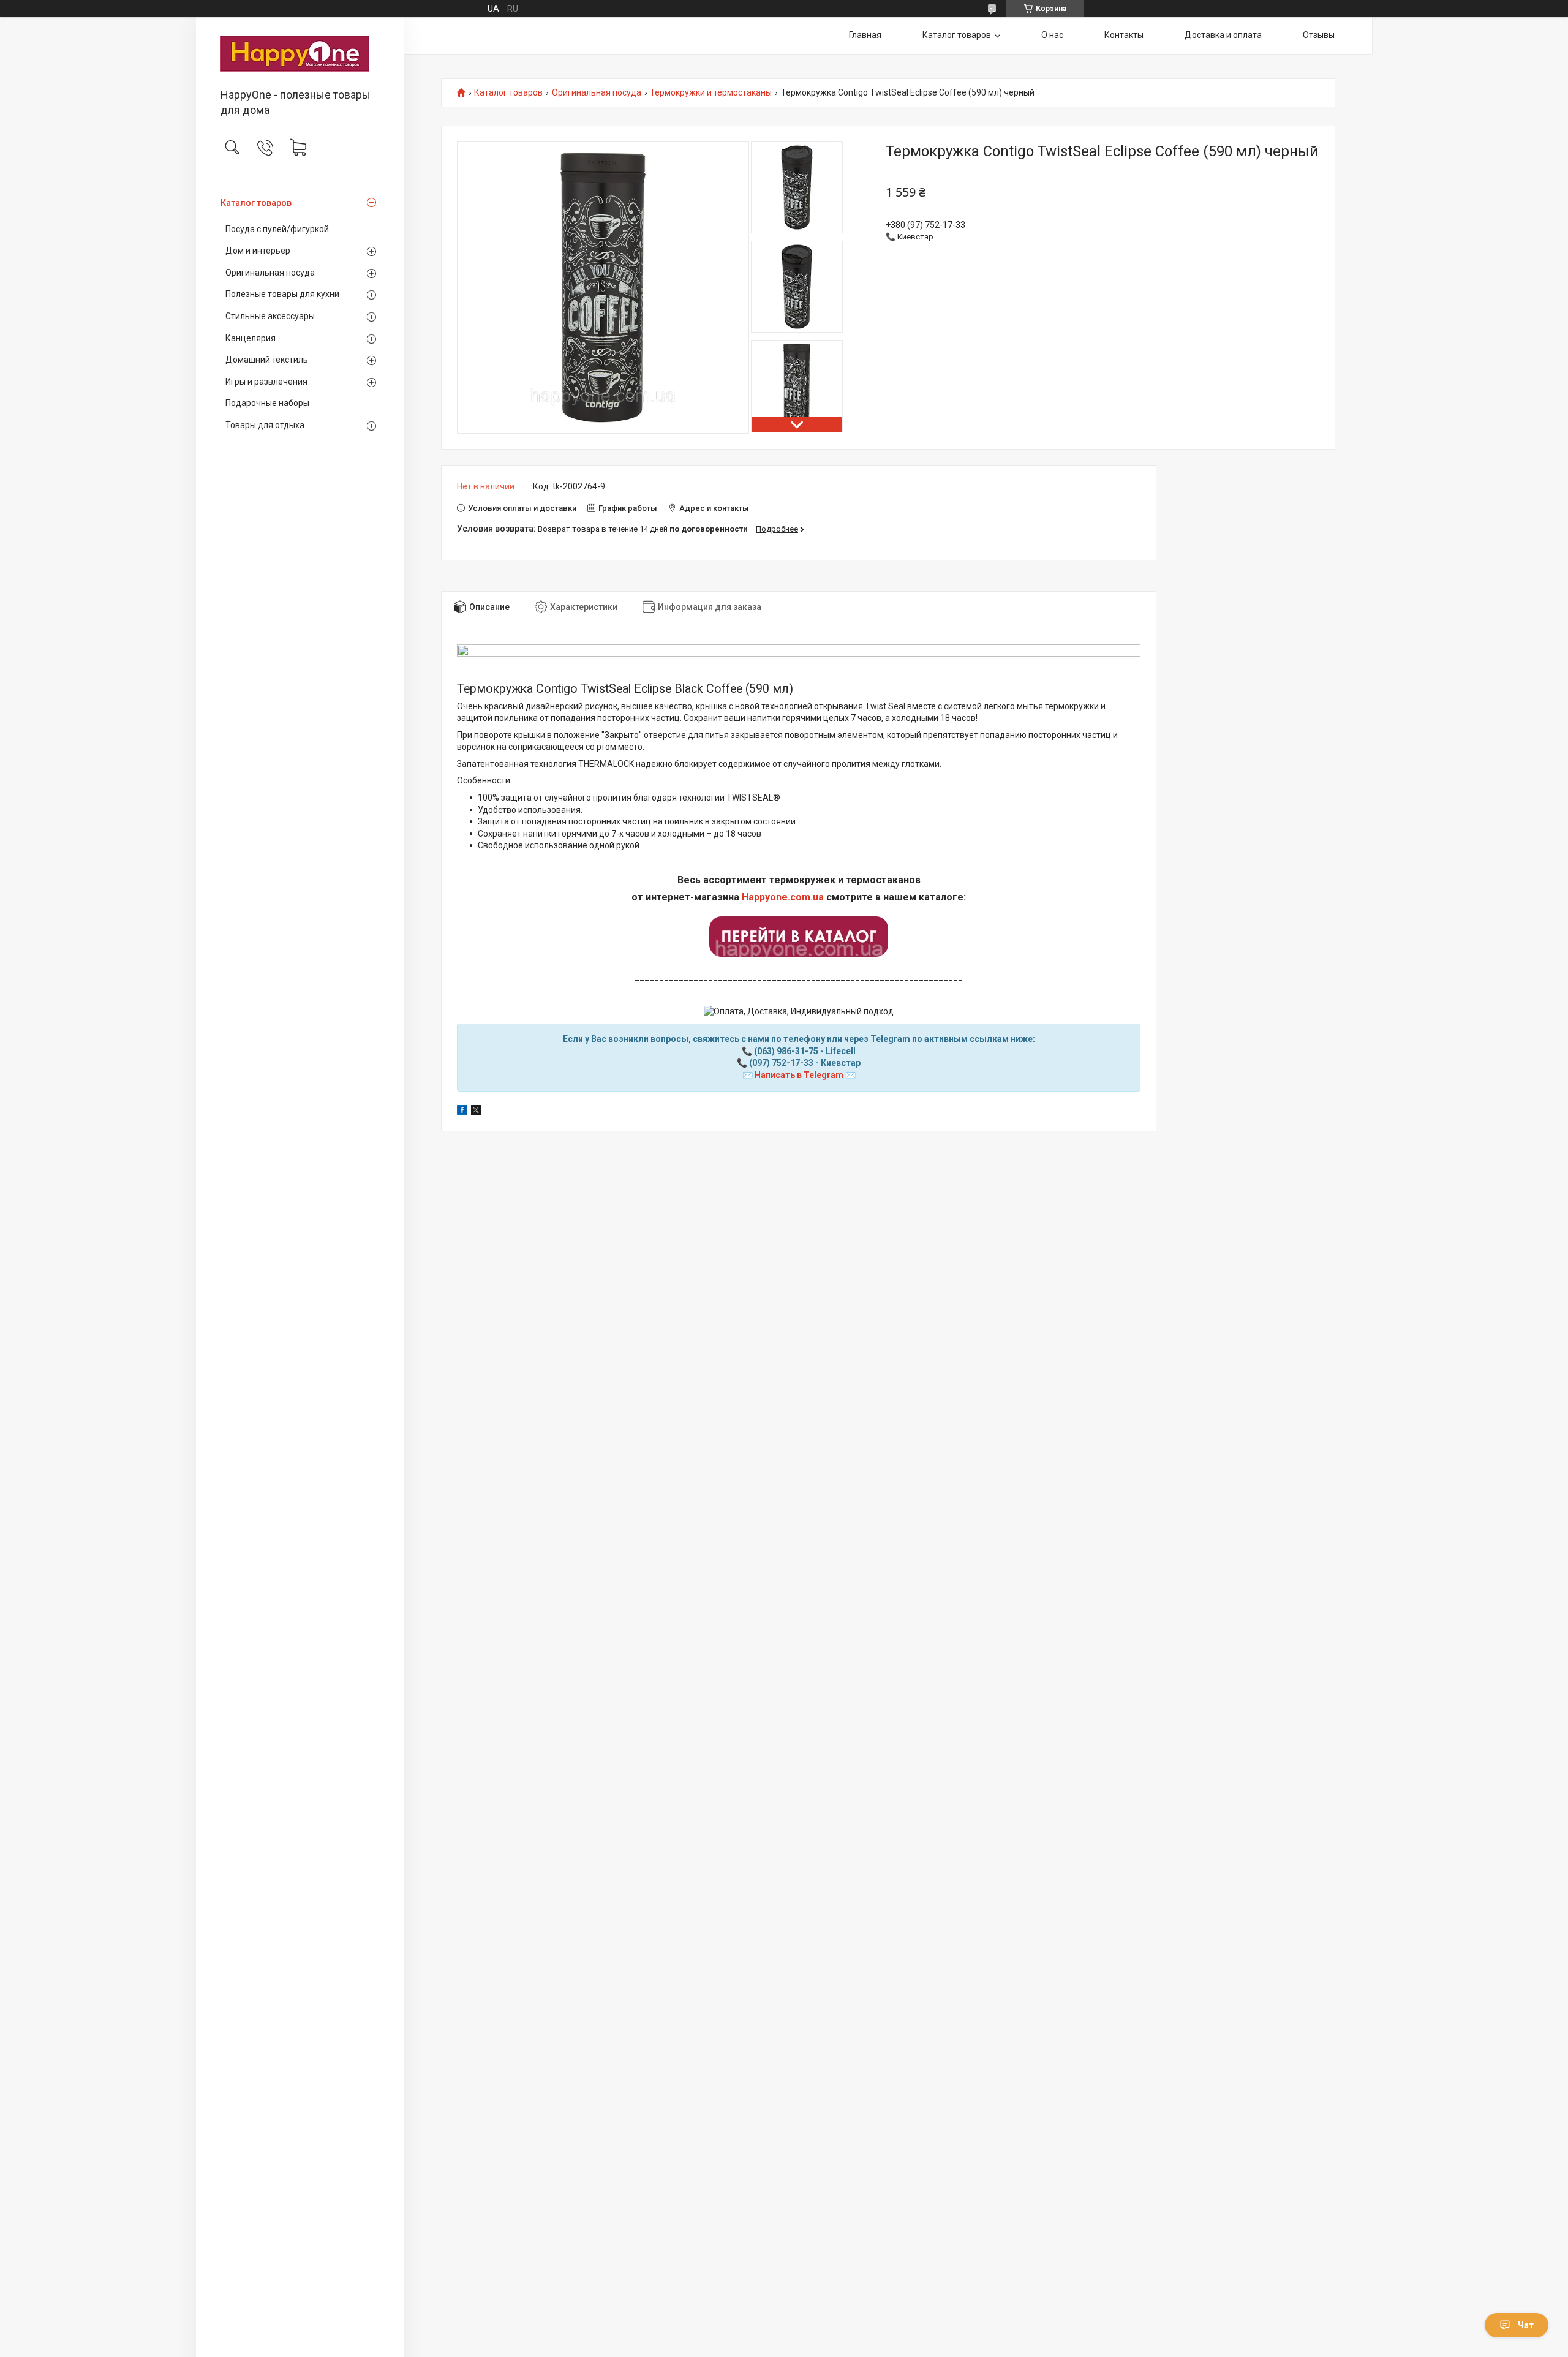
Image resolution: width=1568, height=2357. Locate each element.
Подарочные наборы (267, 403)
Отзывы (1319, 35)
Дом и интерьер (258, 251)
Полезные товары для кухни (282, 294)
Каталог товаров (256, 203)
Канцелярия (251, 338)
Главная (865, 35)
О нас (1052, 35)
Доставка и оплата (1223, 35)
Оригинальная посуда (270, 273)
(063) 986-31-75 (786, 1051)
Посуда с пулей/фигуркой (277, 229)
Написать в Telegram (799, 1075)
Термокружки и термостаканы (711, 93)
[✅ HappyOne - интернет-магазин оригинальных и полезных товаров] (300, 54)
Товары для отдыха (265, 425)
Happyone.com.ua (783, 897)
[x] (476, 1112)
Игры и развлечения (266, 382)
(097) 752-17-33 (781, 1063)
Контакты (1124, 35)
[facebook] (462, 1112)
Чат (1526, 2325)
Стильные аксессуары (270, 316)
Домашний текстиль (267, 360)
